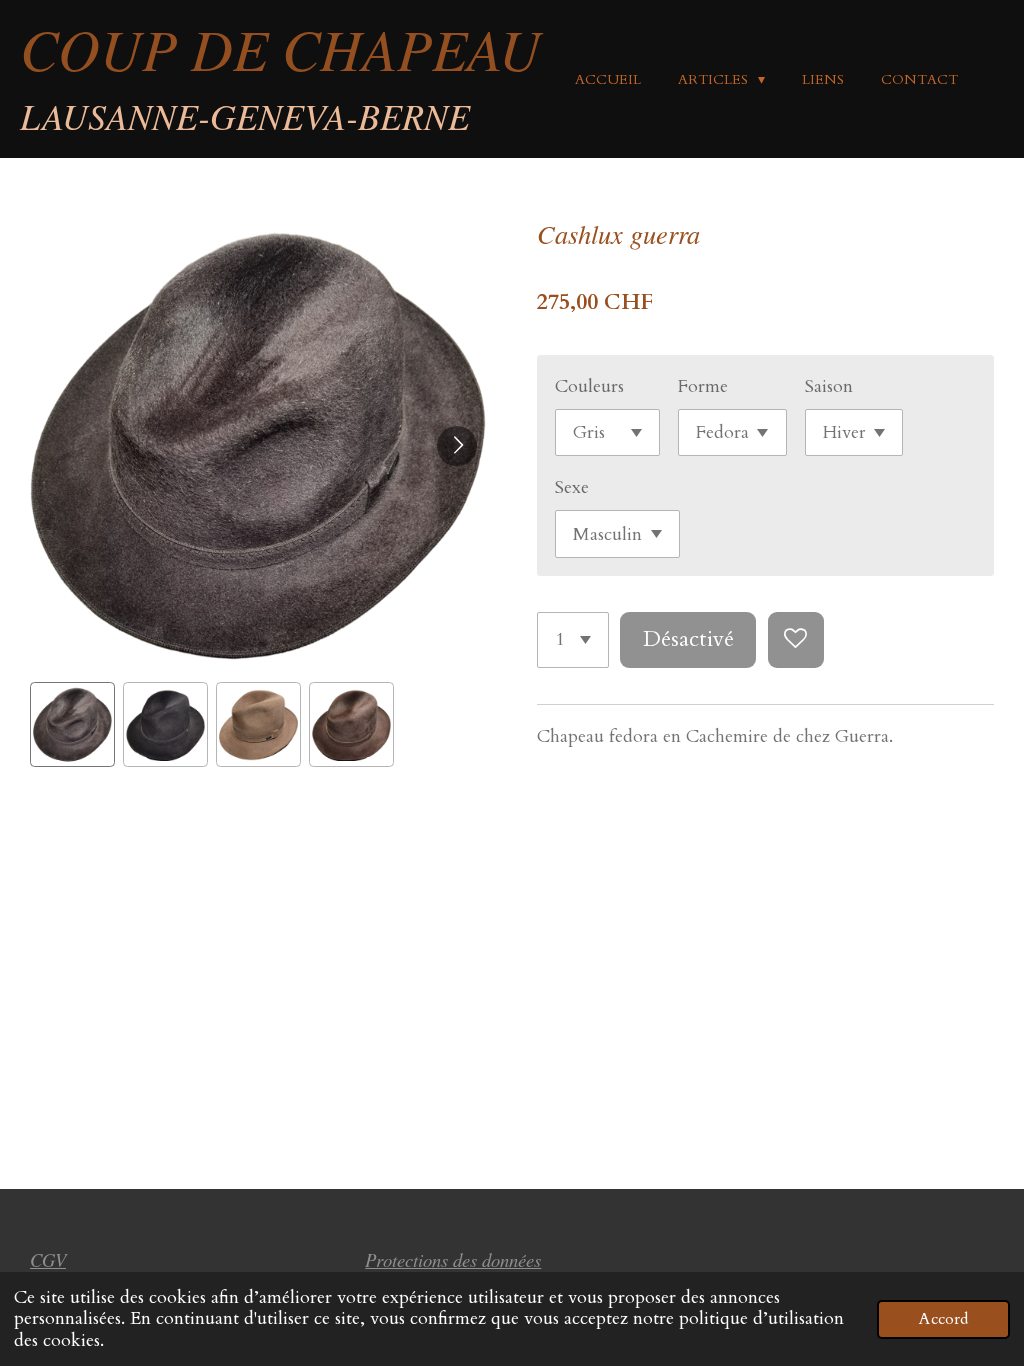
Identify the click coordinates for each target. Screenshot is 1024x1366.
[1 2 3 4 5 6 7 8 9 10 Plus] (573, 640)
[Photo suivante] (457, 446)
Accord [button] (943, 1319)
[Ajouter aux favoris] (796, 640)
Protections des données (453, 1259)
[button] (72, 724)
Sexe (572, 487)
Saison (829, 386)
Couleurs (589, 386)
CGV (48, 1259)
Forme (703, 386)
